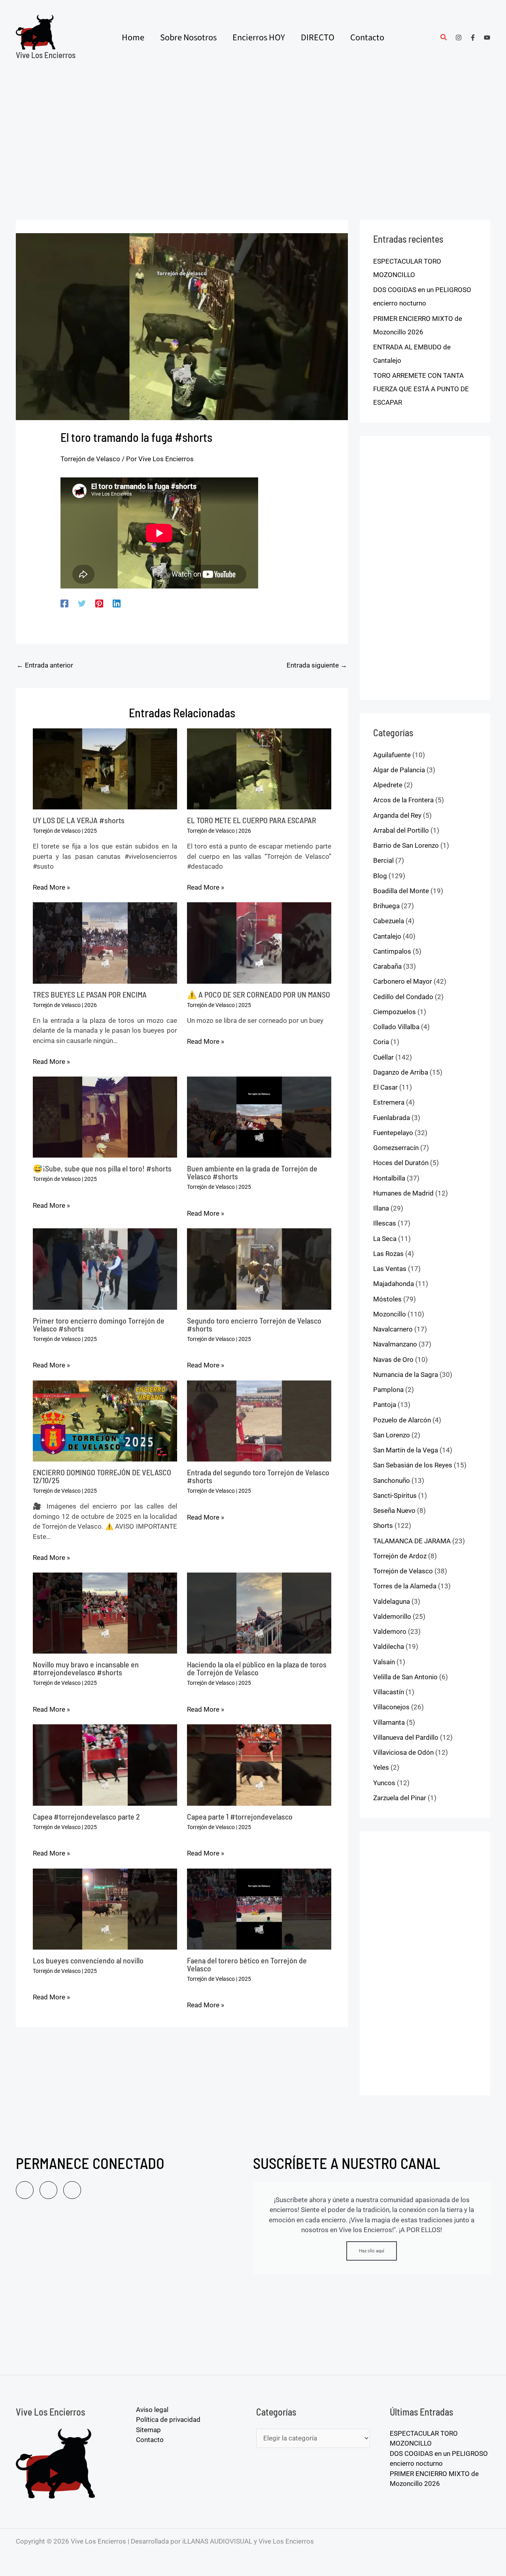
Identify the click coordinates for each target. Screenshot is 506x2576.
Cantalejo (387, 936)
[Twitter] (82, 603)
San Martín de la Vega (406, 1450)
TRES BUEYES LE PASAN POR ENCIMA (90, 994)
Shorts (383, 1526)
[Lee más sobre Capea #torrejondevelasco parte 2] (105, 1764)
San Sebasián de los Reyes (413, 1465)
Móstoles (387, 1299)
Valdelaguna (392, 1601)
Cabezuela (389, 921)
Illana (381, 1208)
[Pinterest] (99, 603)
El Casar (385, 1087)
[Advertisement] (253, 134)
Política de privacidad (168, 2419)
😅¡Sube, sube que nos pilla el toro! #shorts (102, 1168)
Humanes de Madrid (403, 1193)
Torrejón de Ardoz (400, 1556)
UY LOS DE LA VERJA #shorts (79, 820)
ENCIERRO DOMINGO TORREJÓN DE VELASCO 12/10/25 (102, 1476)
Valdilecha (389, 1646)
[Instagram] (459, 38)
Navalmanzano (395, 1344)
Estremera (389, 1102)
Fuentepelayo (393, 1133)
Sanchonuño (392, 1480)
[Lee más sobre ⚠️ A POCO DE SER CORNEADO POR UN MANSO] (259, 942)
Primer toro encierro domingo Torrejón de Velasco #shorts (99, 1324)
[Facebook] (473, 38)
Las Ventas (390, 1269)
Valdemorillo (392, 1616)
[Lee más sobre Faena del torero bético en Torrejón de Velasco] (259, 1908)
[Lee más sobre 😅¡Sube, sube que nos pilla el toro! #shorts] (105, 1116)
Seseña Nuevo (394, 1511)
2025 (91, 831)
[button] (444, 38)
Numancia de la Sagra (406, 1375)
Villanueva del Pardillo (406, 1737)
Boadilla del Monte (401, 891)
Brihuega (386, 906)
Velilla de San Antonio (405, 1677)
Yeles (381, 1767)
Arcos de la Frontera (403, 800)
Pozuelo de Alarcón (402, 1420)
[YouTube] (487, 38)
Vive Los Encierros (46, 55)
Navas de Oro (393, 1360)
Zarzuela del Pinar (400, 1798)
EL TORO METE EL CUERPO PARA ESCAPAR (252, 820)
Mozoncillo (390, 1314)
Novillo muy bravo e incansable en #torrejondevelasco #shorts (86, 1668)
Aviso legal (152, 2410)
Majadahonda (394, 1284)
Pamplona (388, 1390)
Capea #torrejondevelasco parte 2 (86, 1816)
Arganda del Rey (397, 815)
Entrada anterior (45, 665)
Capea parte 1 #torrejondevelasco (240, 1816)
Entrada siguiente (317, 665)
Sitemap (148, 2430)
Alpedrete (388, 785)
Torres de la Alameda (405, 1586)
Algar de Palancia (399, 770)
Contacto (150, 2440)
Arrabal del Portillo (401, 830)
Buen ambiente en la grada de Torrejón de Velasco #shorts (252, 1172)
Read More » (51, 887)
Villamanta (389, 1722)
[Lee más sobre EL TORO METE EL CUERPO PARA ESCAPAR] (259, 768)
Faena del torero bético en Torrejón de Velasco (247, 1964)
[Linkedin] (117, 603)
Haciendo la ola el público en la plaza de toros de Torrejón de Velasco (257, 1668)
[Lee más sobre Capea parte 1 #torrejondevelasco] (259, 1764)
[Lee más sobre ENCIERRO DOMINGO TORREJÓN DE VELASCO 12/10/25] (105, 1420)
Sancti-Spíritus (395, 1495)
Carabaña (387, 966)
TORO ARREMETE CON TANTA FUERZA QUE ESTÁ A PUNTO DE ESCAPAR (421, 389)
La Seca (385, 1239)
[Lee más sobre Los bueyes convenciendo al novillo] (105, 1908)
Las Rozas (388, 1254)
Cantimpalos (392, 951)
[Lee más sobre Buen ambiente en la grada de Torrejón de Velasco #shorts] (259, 1116)
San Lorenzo (392, 1435)
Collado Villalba (396, 1027)
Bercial (383, 860)
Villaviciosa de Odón (403, 1752)
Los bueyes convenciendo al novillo (88, 1960)
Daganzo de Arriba (401, 1072)
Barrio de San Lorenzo (406, 845)
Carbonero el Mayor (403, 981)
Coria (381, 1042)
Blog (380, 876)
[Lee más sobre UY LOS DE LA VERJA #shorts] (105, 768)
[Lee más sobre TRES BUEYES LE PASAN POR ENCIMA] (105, 942)
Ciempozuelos (395, 1012)
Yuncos (384, 1783)
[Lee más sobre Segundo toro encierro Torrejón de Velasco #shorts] (259, 1269)
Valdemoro (390, 1631)
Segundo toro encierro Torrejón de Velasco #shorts (254, 1324)
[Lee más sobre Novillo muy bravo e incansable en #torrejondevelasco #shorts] (105, 1612)
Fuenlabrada (392, 1118)
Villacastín (389, 1692)
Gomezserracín (396, 1148)
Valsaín (384, 1662)
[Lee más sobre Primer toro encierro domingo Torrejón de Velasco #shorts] (105, 1269)
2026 (245, 831)
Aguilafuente (392, 755)
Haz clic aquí (372, 2251)
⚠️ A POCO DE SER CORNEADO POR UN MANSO (259, 994)
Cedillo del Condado (403, 997)
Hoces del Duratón (401, 1163)
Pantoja (385, 1405)
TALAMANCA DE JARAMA (412, 1541)
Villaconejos (391, 1707)
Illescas (385, 1223)
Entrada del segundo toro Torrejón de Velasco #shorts (258, 1476)
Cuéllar (383, 1057)
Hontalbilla (389, 1178)
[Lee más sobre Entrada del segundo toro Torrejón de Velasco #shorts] (259, 1420)
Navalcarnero (393, 1329)
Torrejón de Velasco (90, 459)
